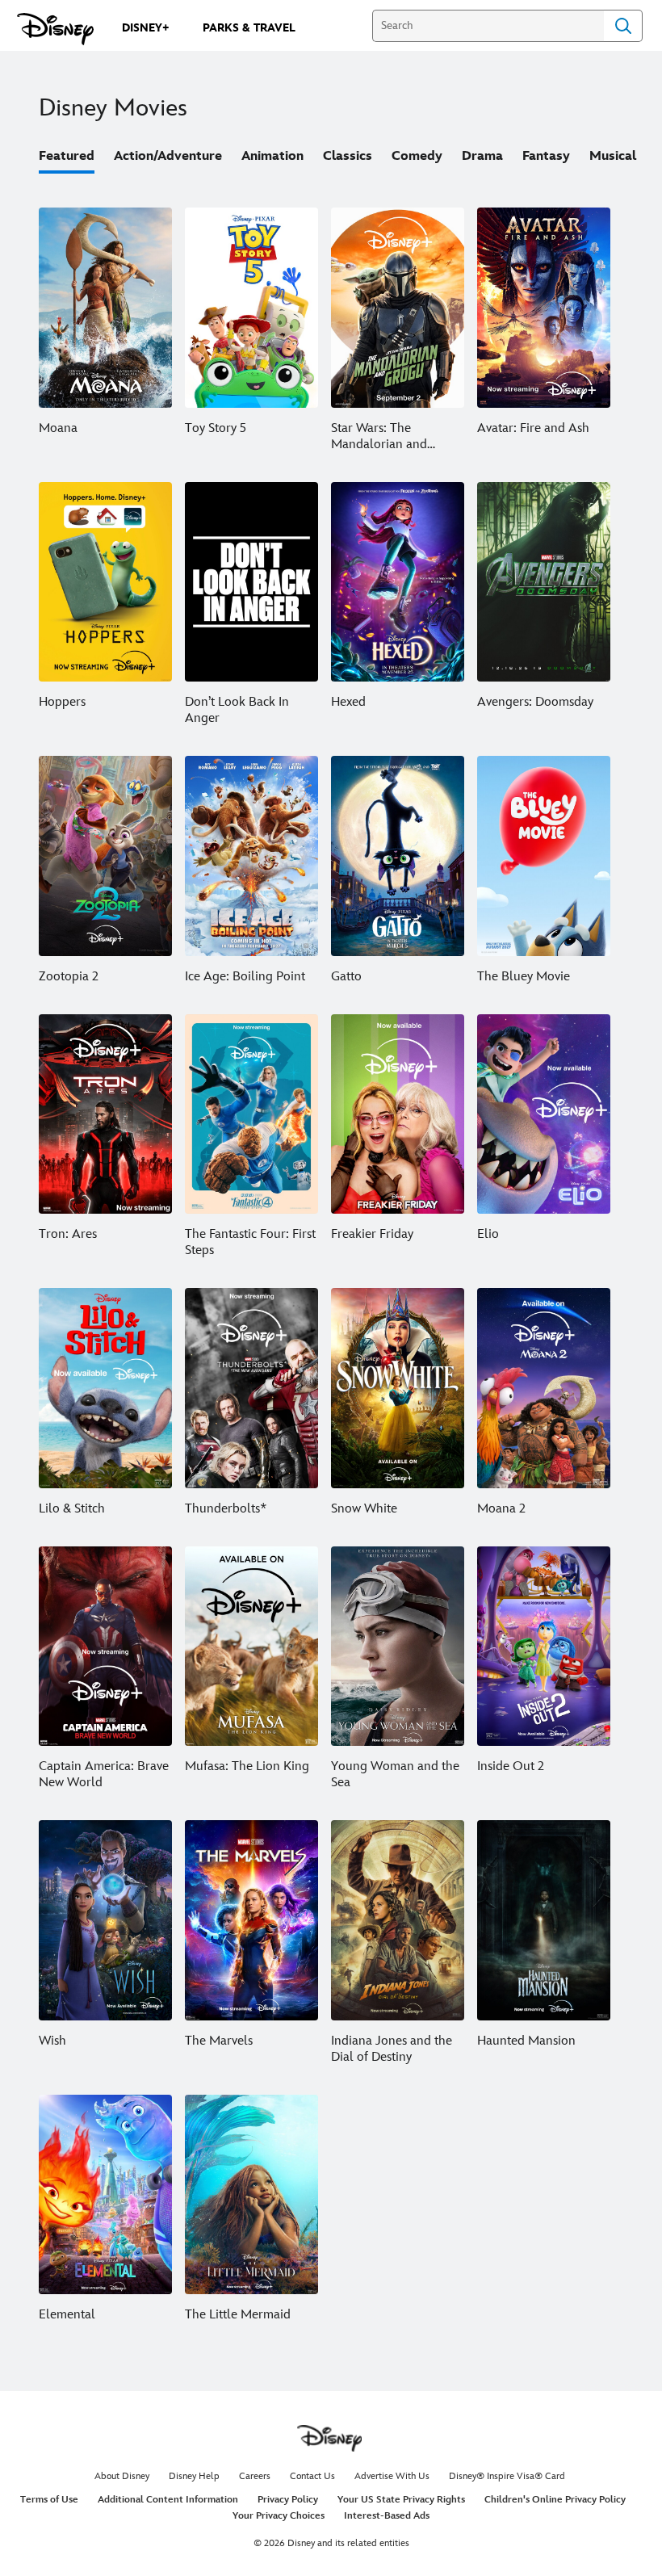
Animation (272, 156)
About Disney (122, 2476)
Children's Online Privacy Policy (555, 2500)
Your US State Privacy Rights (401, 2500)
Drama (482, 156)
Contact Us (312, 2476)
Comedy (417, 156)
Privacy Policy (288, 2500)
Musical (613, 156)
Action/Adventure (168, 156)
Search (623, 26)
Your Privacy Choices (279, 2516)
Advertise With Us (392, 2476)
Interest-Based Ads (387, 2516)
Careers (255, 2476)
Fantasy (546, 156)
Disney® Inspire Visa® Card (507, 2476)
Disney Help (194, 2476)
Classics (348, 156)
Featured (67, 156)
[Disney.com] (55, 29)
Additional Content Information (168, 2500)
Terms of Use (49, 2500)
